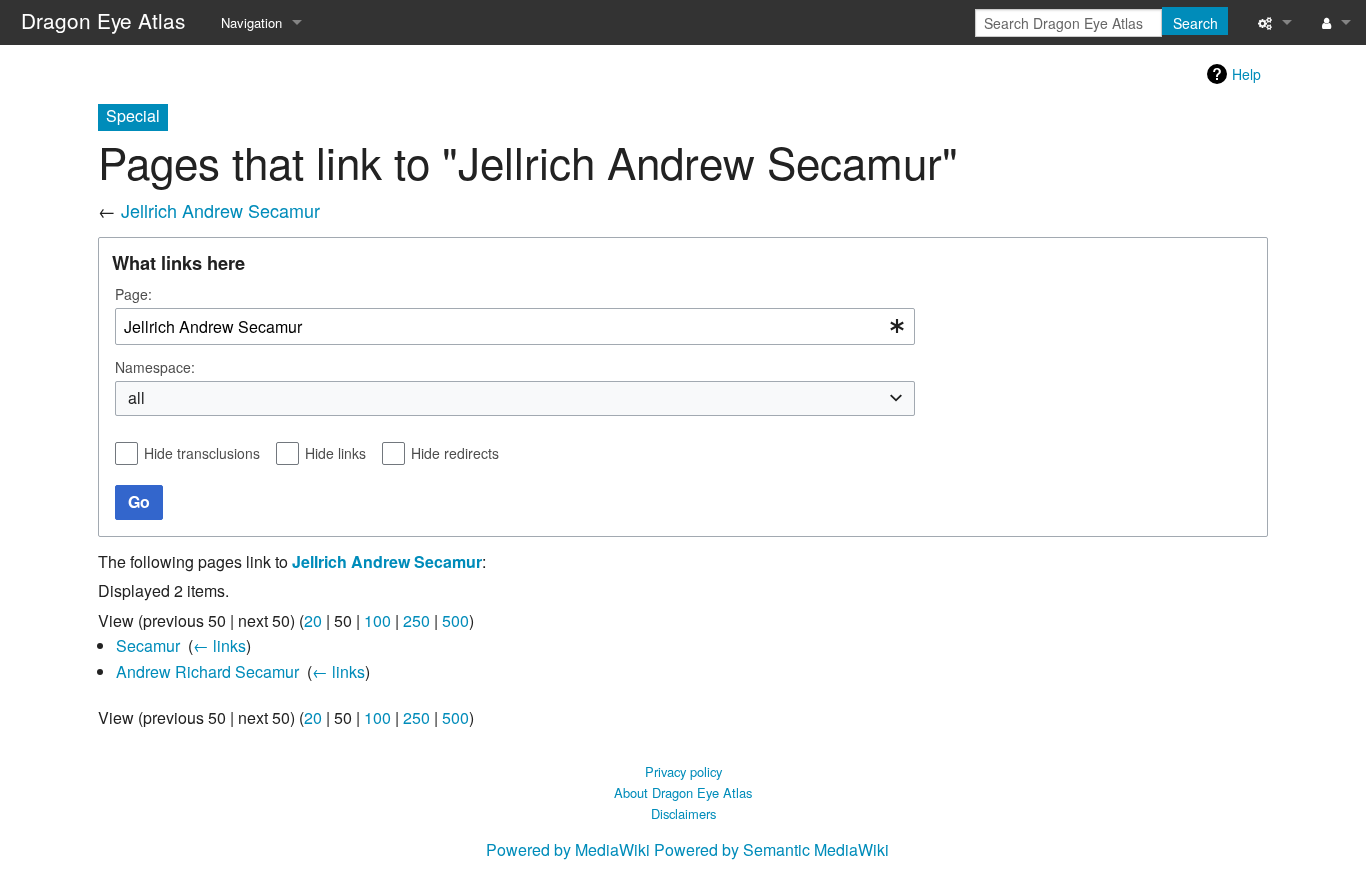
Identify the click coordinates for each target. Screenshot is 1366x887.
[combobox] (515, 326)
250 (416, 620)
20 (313, 620)
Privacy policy (683, 771)
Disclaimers (683, 813)
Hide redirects (455, 453)
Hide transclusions (202, 453)
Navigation (251, 22)
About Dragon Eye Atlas (683, 792)
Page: (133, 294)
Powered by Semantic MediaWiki (771, 849)
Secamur (148, 645)
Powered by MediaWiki (568, 849)
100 (377, 620)
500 (455, 620)
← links (219, 645)
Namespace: (155, 367)
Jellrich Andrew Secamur (220, 210)
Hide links (335, 453)
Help (1246, 74)
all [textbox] (136, 398)
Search (1195, 23)
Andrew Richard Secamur (207, 671)
